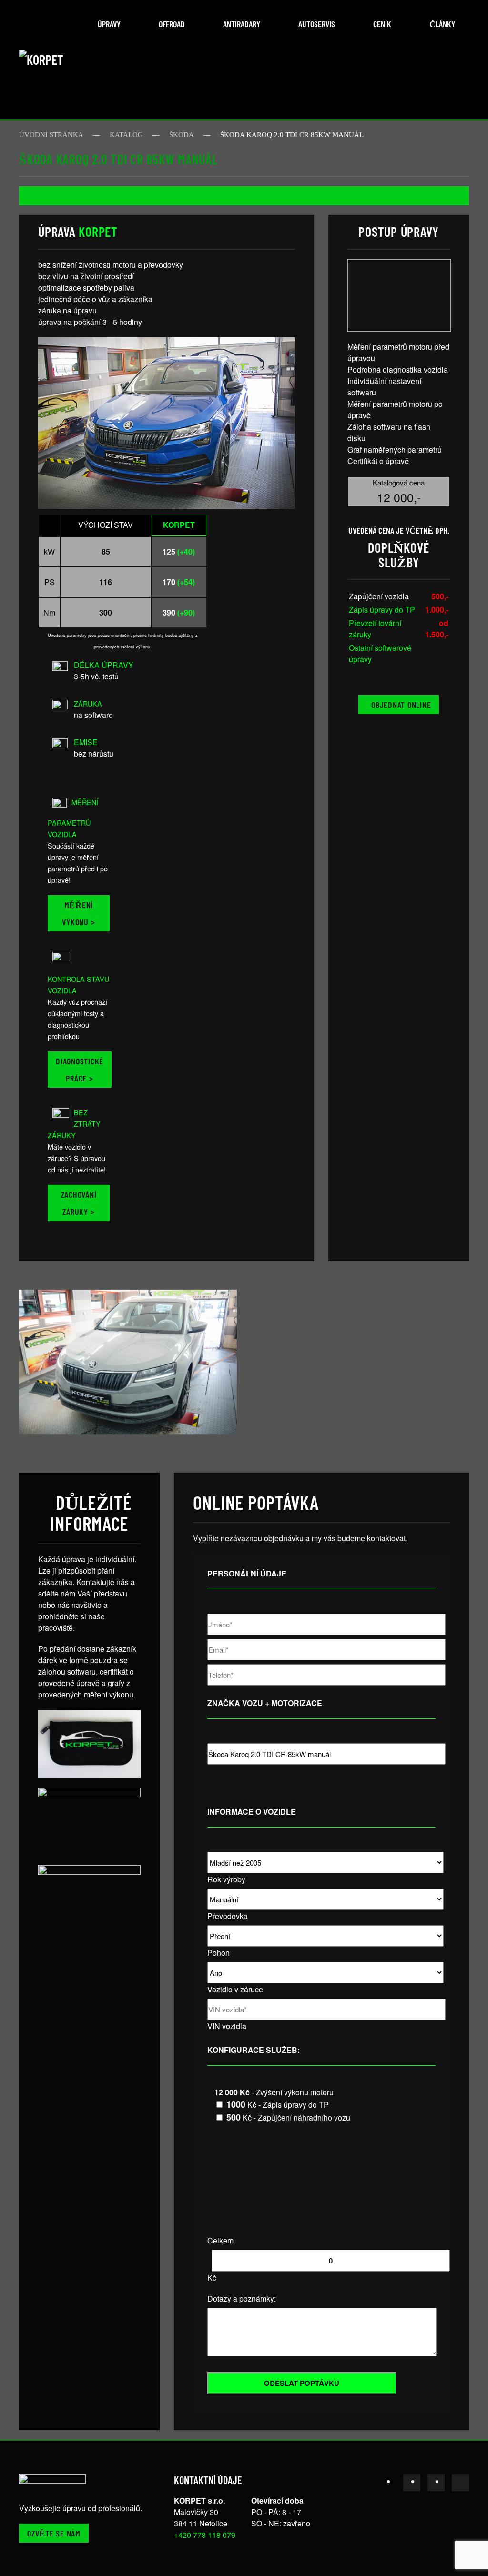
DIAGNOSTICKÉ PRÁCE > (80, 1070)
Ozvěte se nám (54, 2533)
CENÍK (382, 24)
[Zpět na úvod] (55, 60)
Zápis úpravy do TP (382, 610)
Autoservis (317, 24)
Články (442, 24)
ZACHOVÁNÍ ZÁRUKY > (79, 1203)
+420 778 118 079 (205, 2535)
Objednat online (401, 705)
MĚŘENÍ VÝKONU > (78, 913)
